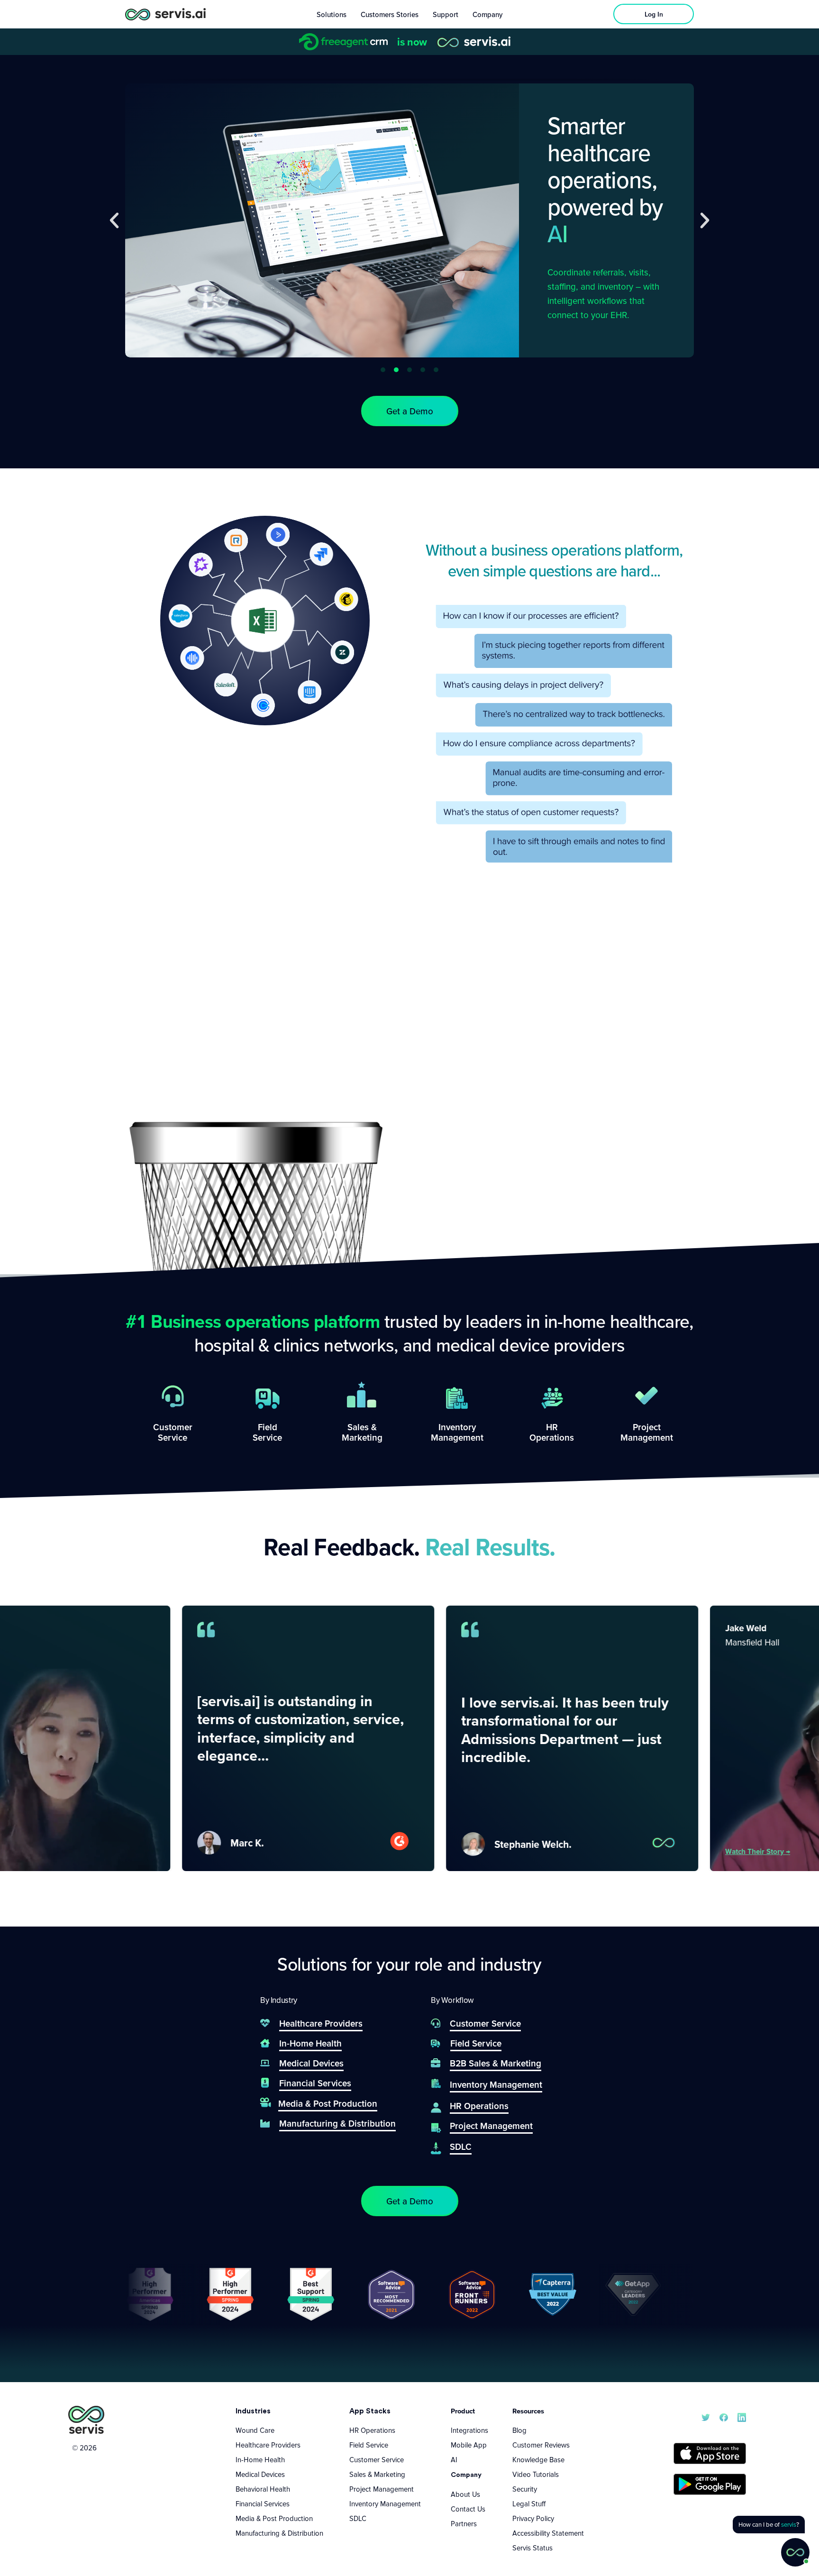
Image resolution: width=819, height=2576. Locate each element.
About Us (465, 2494)
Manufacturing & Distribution (279, 2533)
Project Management (382, 2489)
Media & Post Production (274, 2518)
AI (454, 2459)
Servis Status (532, 2548)
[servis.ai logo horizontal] (165, 14)
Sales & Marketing (377, 2474)
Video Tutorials (536, 2474)
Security (525, 2489)
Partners (464, 2523)
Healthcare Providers (268, 2445)
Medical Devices (260, 2474)
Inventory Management (385, 2503)
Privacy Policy (533, 2518)
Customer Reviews (541, 2445)
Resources (528, 2411)
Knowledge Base (538, 2459)
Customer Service (377, 2459)
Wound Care (255, 2430)
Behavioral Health (263, 2489)
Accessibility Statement (548, 2533)
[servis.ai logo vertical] (86, 2420)
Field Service (369, 2445)
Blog (519, 2430)
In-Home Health (260, 2459)
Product (463, 2411)
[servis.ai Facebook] (724, 2416)
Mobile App (469, 2445)
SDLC (358, 2518)
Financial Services (263, 2503)
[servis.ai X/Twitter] (706, 2416)
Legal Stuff (529, 2503)
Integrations (469, 2430)
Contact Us (468, 2509)
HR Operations (372, 2430)
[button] (114, 220)
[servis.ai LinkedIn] (742, 2416)
